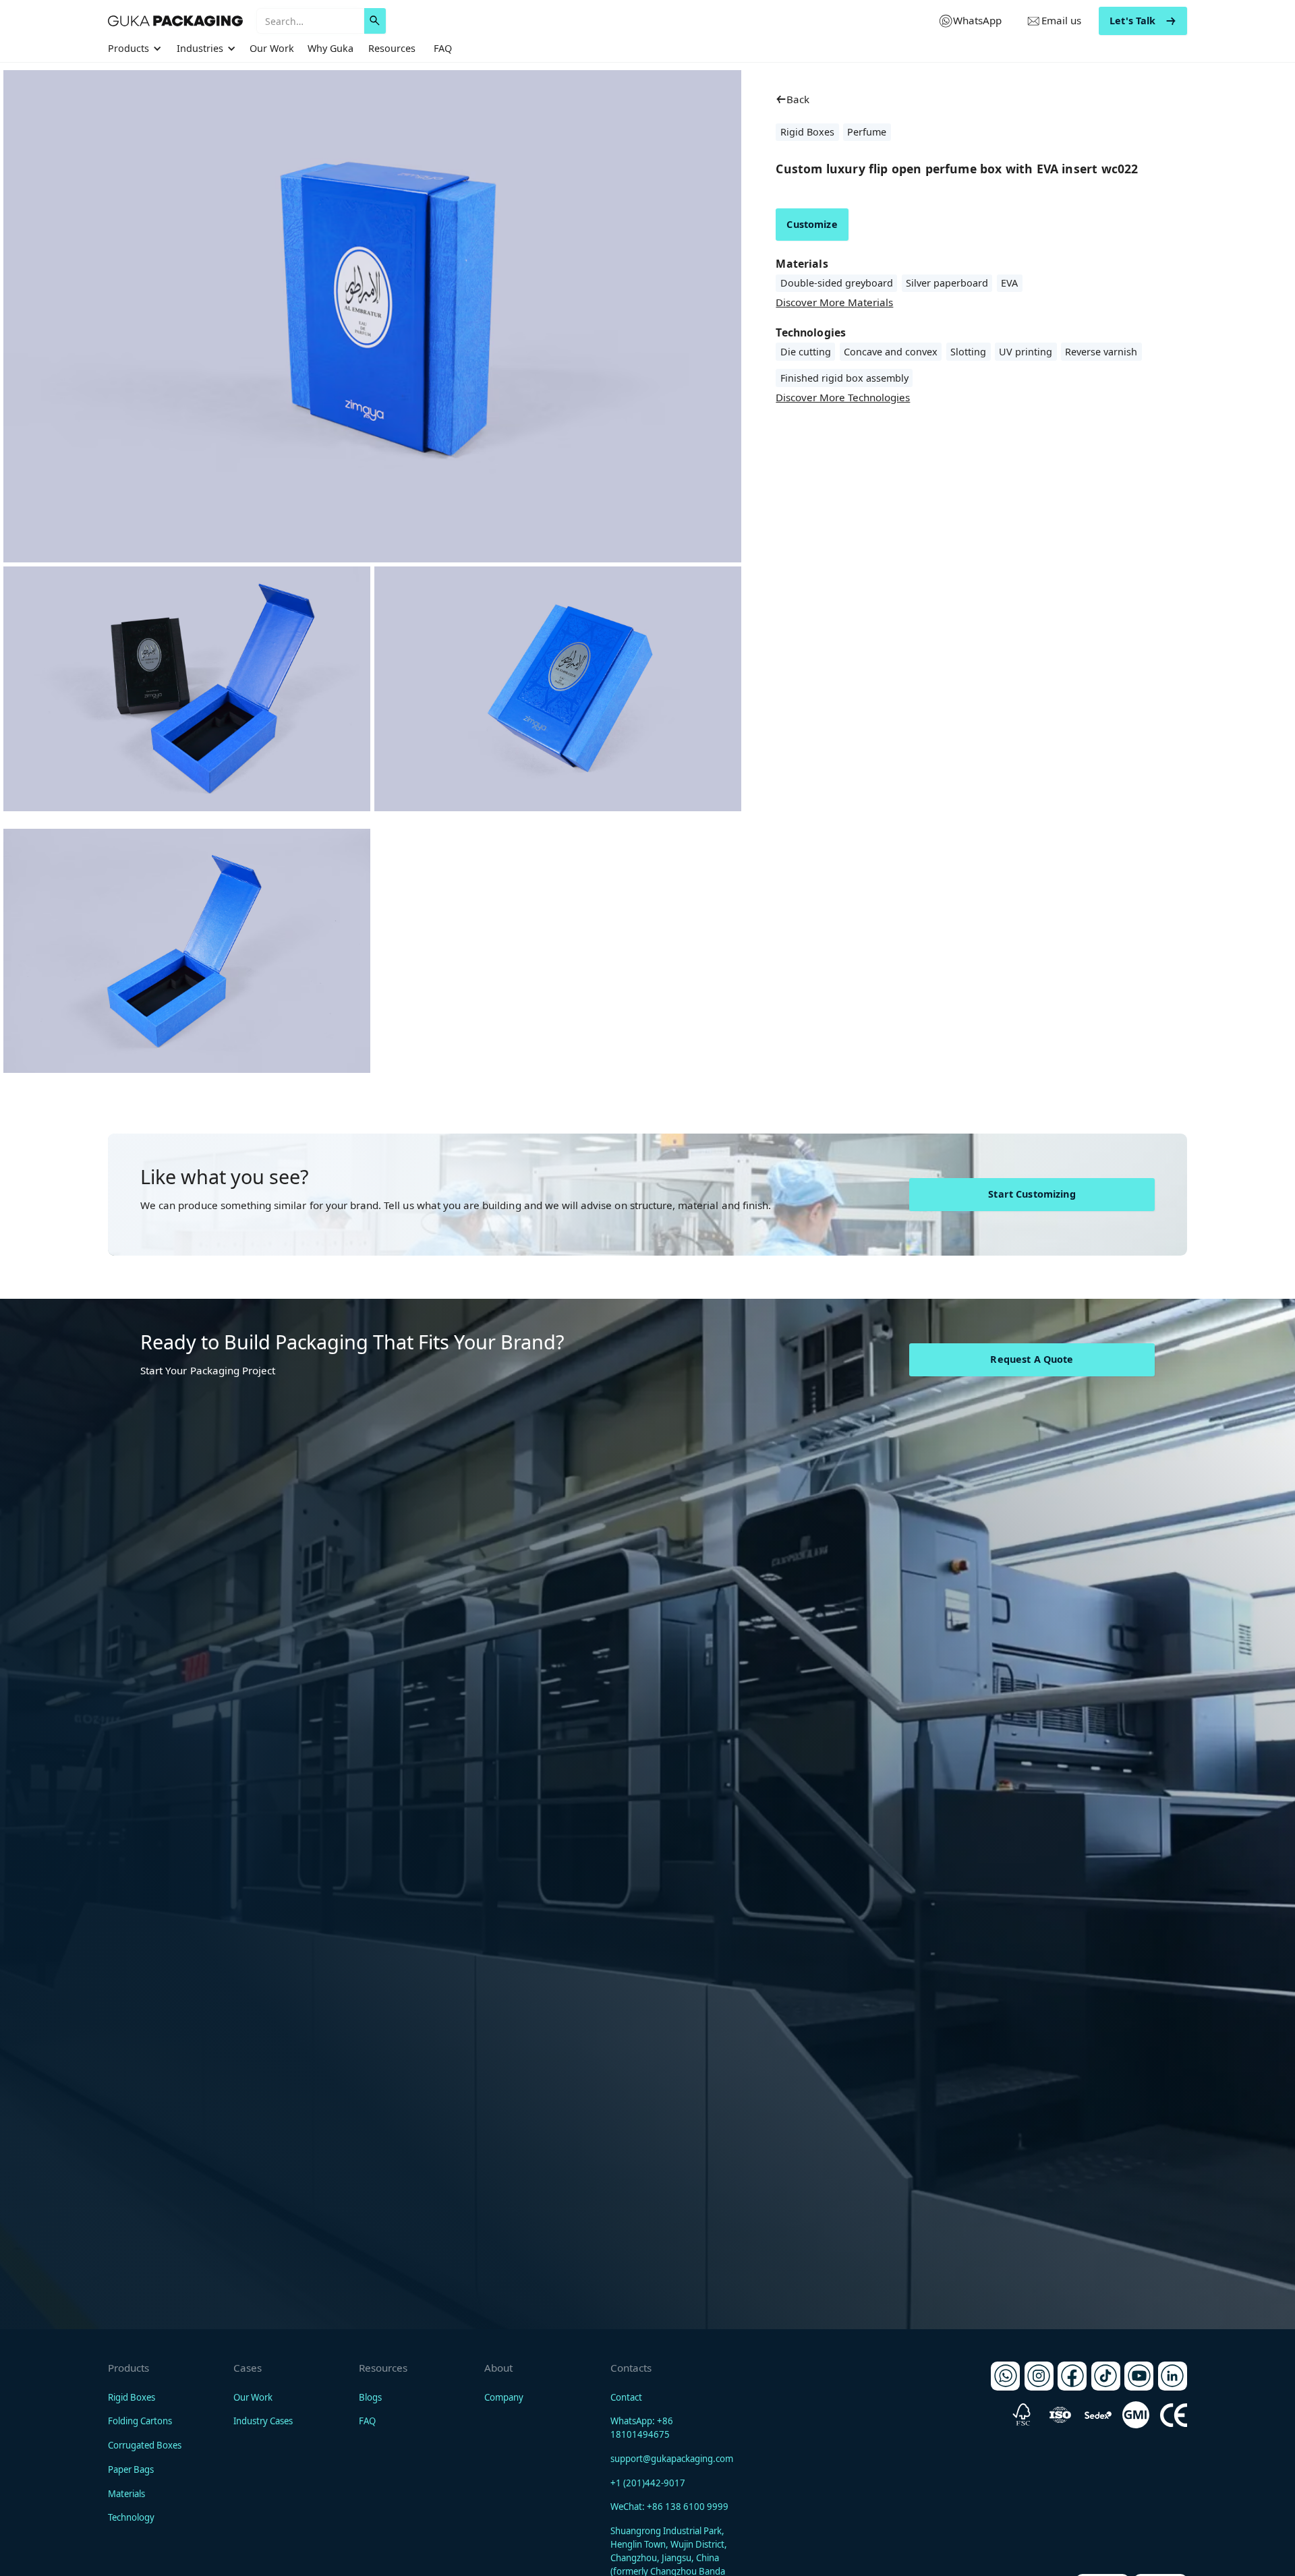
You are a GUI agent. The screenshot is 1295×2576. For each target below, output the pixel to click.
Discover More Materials (834, 302)
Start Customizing (1032, 1194)
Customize (812, 224)
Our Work (272, 48)
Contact (626, 2397)
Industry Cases (263, 2421)
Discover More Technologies (843, 397)
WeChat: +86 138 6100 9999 (669, 2507)
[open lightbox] (187, 689)
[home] (175, 21)
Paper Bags (131, 2469)
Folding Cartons (140, 2421)
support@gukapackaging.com (672, 2459)
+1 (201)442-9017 (648, 2483)
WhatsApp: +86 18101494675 (642, 2428)
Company (504, 2397)
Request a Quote (1032, 1359)
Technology (131, 2517)
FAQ (443, 48)
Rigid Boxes (132, 2397)
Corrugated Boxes (145, 2445)
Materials (126, 2494)
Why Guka (330, 48)
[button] (137, 49)
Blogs (370, 2397)
